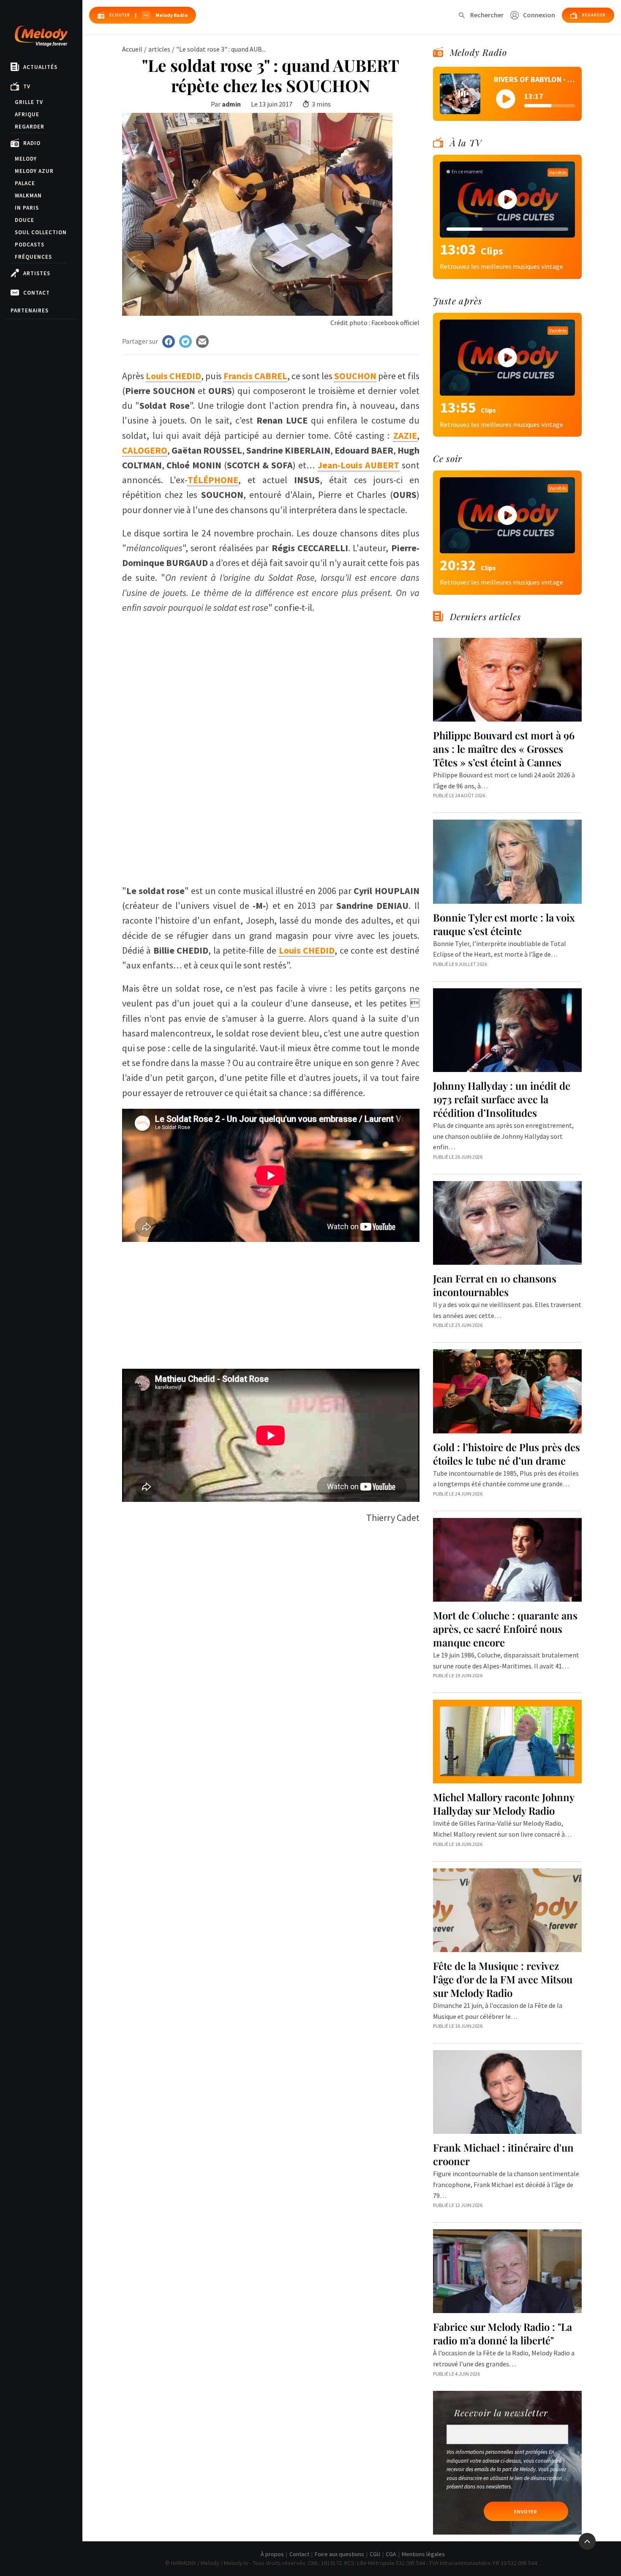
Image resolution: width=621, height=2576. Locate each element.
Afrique (27, 114)
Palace (25, 183)
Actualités (40, 67)
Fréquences (33, 257)
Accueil (132, 49)
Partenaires (30, 310)
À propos (272, 2554)
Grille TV (29, 102)
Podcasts (30, 245)
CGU (375, 2554)
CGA (391, 2554)
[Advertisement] (271, 816)
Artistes (37, 273)
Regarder (30, 127)
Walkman (28, 196)
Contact (37, 293)
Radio (32, 143)
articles (159, 49)
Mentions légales (423, 2554)
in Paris (27, 208)
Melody (26, 159)
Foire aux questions (339, 2554)
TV (27, 86)
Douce (25, 220)
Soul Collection (41, 232)
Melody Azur (34, 171)
